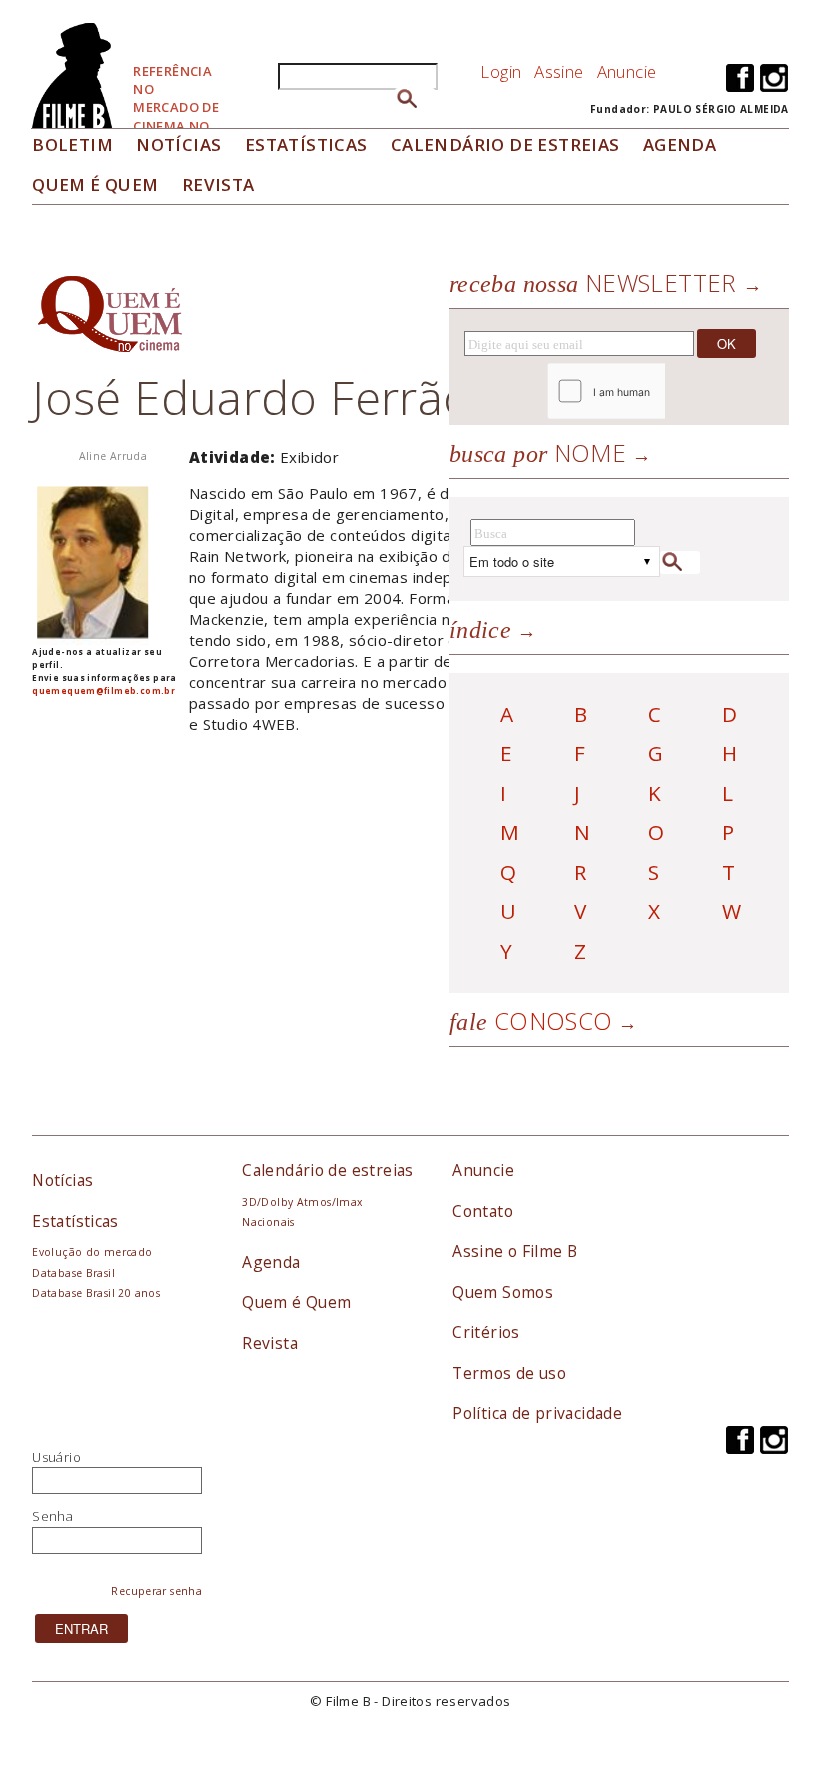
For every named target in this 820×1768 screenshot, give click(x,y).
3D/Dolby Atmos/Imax (302, 1202)
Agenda (679, 144)
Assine (558, 71)
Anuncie (627, 71)
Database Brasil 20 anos (96, 1293)
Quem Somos (502, 1292)
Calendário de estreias (328, 1170)
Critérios (486, 1332)
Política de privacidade (537, 1413)
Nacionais (268, 1222)
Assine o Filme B (514, 1251)
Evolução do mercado (92, 1252)
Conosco (531, 1020)
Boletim (72, 144)
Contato (482, 1211)
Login (500, 71)
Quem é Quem (296, 1302)
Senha (52, 1516)
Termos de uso (509, 1373)
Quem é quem (95, 184)
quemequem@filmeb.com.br (103, 690)
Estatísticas (306, 144)
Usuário (56, 1457)
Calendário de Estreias (505, 144)
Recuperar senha (156, 1591)
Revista (218, 184)
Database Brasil (73, 1273)
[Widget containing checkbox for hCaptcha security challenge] (660, 391)
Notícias (178, 144)
